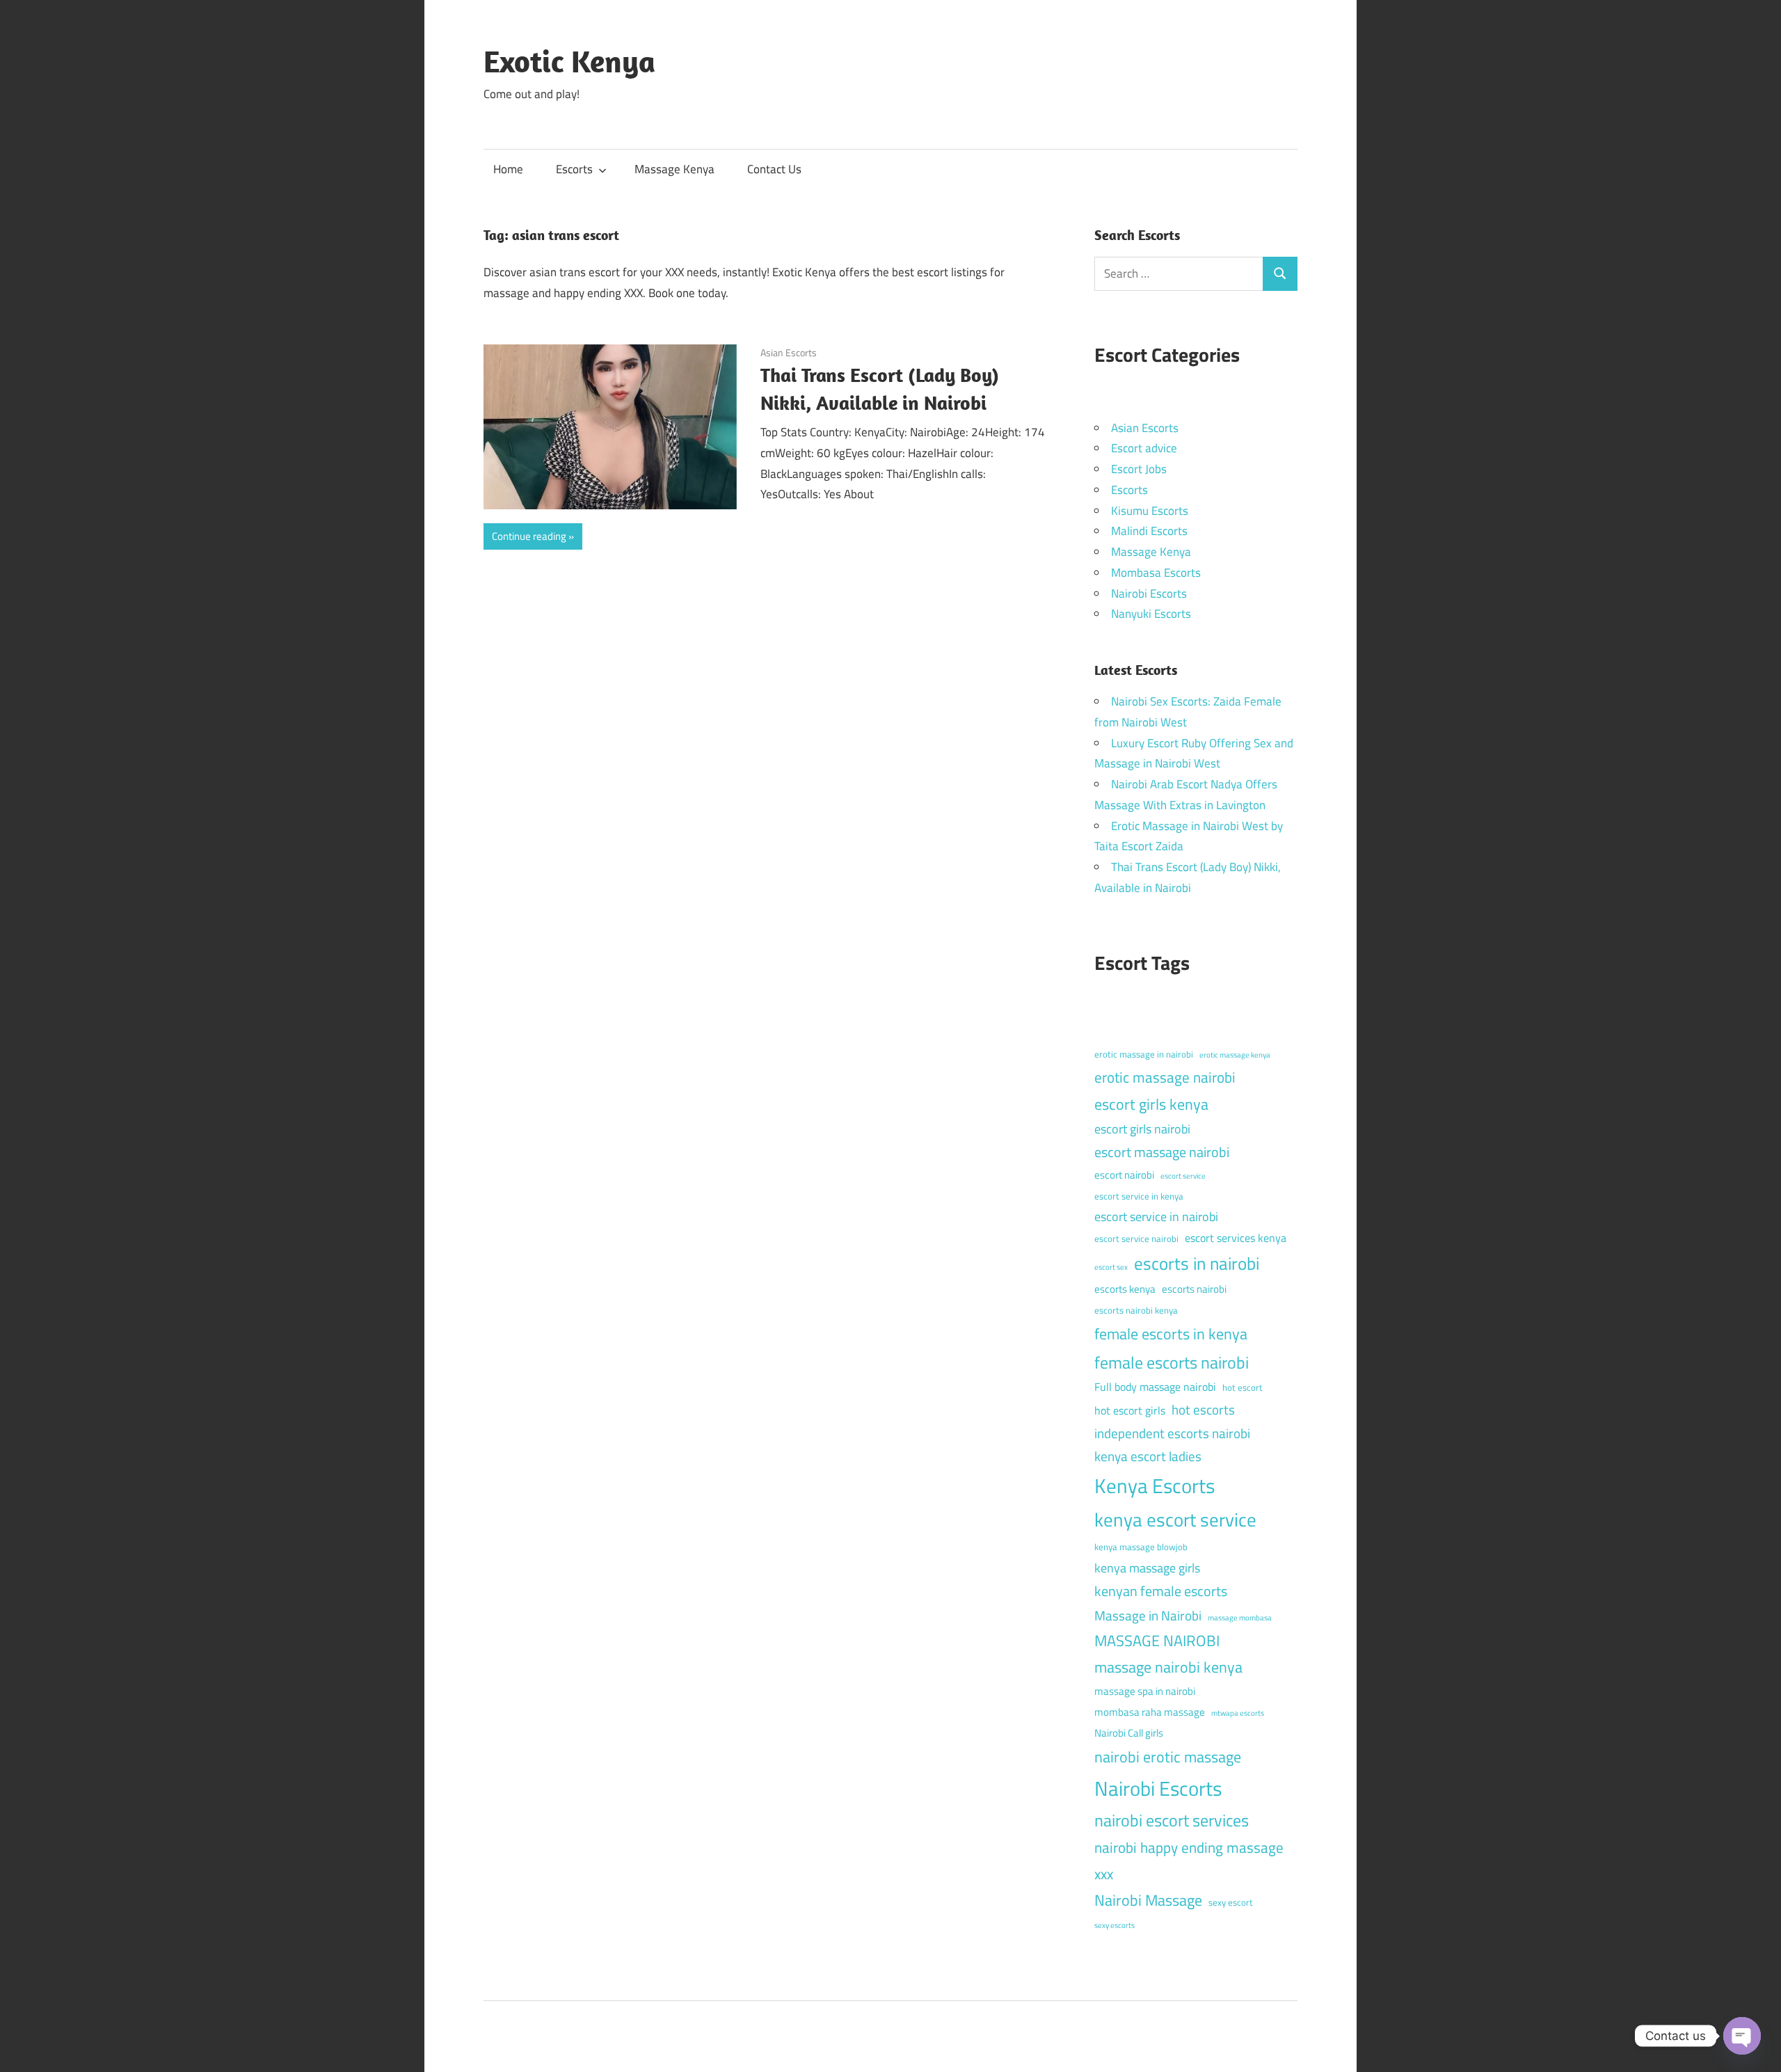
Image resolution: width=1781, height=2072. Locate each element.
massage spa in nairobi (1145, 1691)
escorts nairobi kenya (1136, 1310)
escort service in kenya (1139, 1196)
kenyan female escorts (1161, 1591)
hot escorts (1203, 1409)
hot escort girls (1130, 1410)
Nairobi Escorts (1149, 593)
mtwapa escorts (1238, 1713)
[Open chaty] (1742, 2036)
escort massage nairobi (1162, 1152)
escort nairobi (1124, 1175)
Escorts (574, 169)
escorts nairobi (1194, 1289)
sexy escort (1231, 1902)
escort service (1183, 1176)
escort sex (1111, 1267)
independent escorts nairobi (1172, 1433)
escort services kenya (1236, 1238)
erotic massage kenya (1235, 1055)
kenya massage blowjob (1141, 1547)
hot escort (1243, 1387)
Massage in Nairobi (1148, 1615)
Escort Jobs (1139, 469)
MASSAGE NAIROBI (1157, 1641)
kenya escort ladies (1148, 1456)
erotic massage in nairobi (1144, 1054)
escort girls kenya (1151, 1104)
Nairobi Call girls (1129, 1733)
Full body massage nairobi (1155, 1387)
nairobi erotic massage (1168, 1757)
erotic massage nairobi (1165, 1077)
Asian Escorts (789, 352)
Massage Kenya (674, 169)
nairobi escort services (1172, 1820)
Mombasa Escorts (1156, 573)
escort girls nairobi (1142, 1129)
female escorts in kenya (1171, 1334)
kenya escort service (1175, 1520)
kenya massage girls (1147, 1568)
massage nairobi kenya (1168, 1667)
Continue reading (529, 536)
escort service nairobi (1136, 1238)
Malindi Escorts (1149, 531)
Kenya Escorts (1155, 1485)
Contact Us (774, 169)
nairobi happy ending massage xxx (1189, 1860)
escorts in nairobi (1197, 1264)
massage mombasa (1240, 1618)
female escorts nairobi (1172, 1362)
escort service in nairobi (1156, 1217)
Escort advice (1144, 448)
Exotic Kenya (569, 61)
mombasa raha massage (1150, 1712)
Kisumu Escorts (1150, 511)
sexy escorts (1115, 1925)
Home (508, 169)
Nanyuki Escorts (1151, 614)
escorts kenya (1125, 1289)
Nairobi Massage (1148, 1900)
